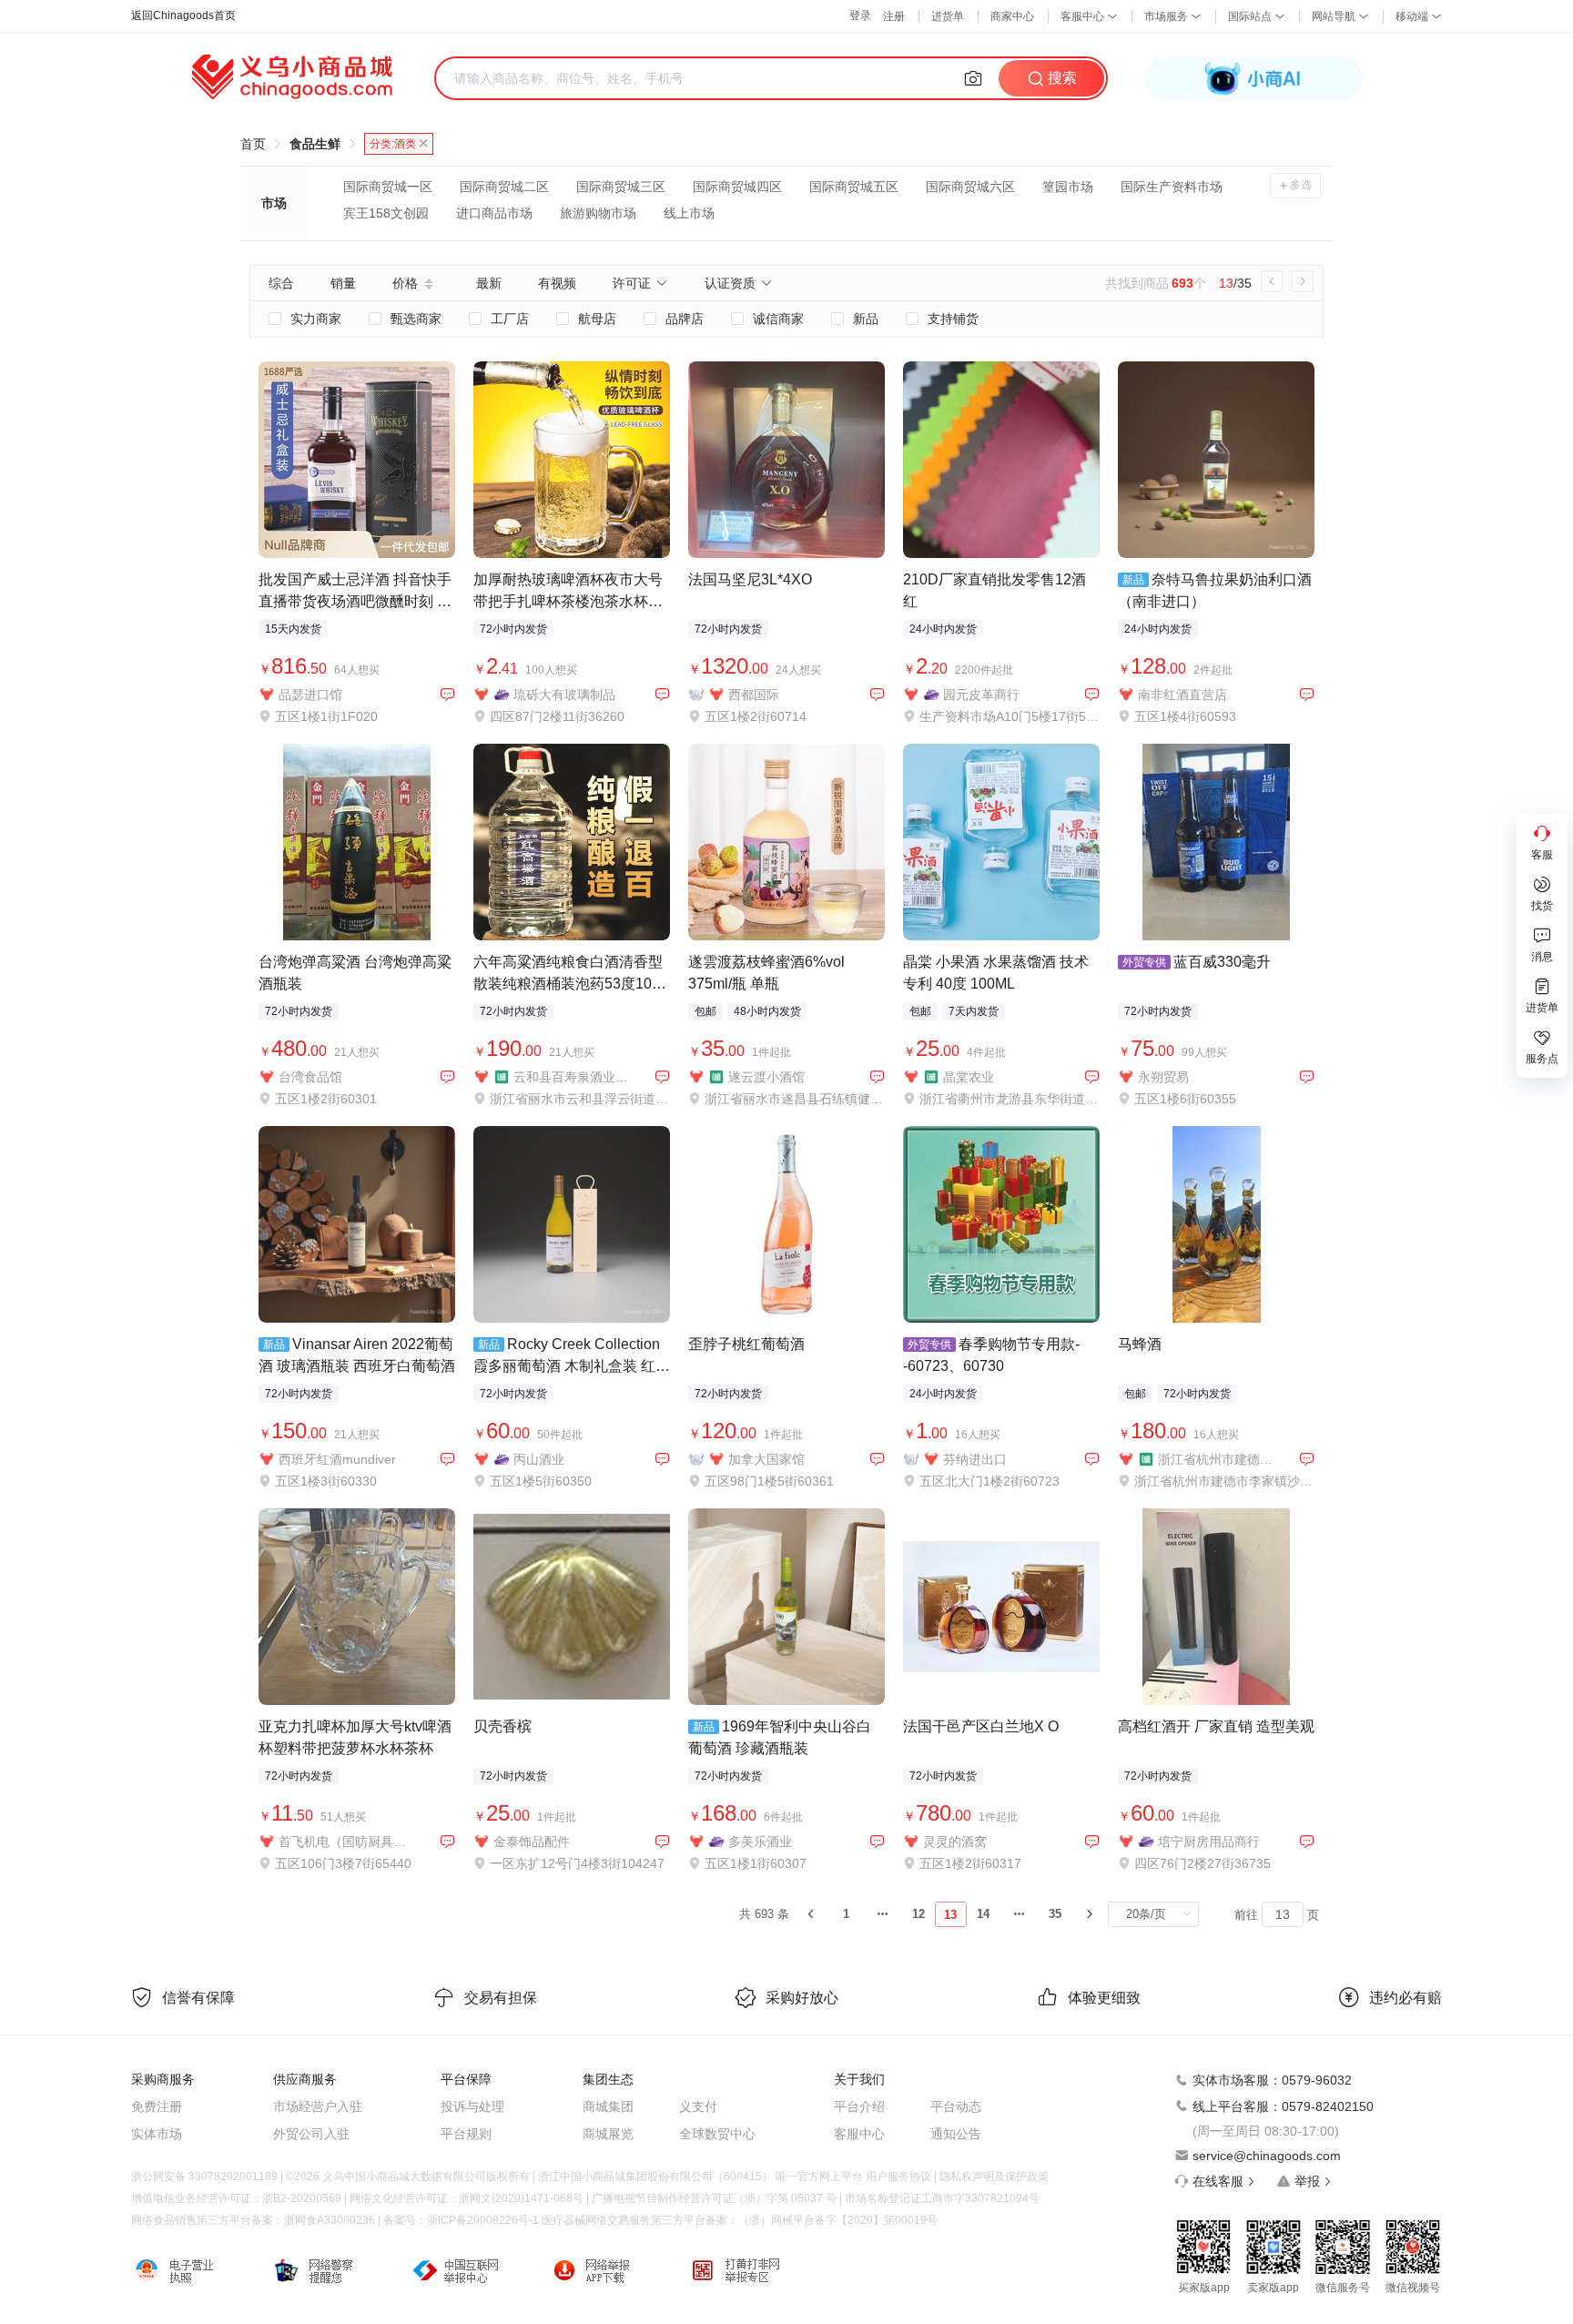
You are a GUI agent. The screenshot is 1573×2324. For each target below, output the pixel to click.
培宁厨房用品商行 (1209, 1842)
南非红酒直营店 (1182, 695)
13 (950, 1915)
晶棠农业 (969, 1077)
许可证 (632, 283)
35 (1055, 1914)
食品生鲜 (315, 144)
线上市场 (689, 213)
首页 (253, 144)
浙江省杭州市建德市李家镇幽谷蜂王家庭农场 (1216, 1459)
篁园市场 (1068, 187)
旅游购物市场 (598, 213)
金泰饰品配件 (532, 1842)
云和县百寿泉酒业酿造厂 (572, 1077)
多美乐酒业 (760, 1842)
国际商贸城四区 (737, 187)
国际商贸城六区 (970, 187)
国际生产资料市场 (1172, 187)
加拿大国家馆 (766, 1459)
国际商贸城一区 (388, 187)
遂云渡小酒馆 (766, 1077)
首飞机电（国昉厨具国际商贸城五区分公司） (347, 1842)
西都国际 (754, 695)
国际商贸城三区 (621, 187)
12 (918, 1914)
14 (983, 1914)
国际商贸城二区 (504, 187)
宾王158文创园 (386, 213)
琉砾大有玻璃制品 (564, 695)
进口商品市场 (494, 213)
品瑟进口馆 (310, 695)
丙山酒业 (539, 1459)
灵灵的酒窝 (955, 1842)
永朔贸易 (1163, 1077)
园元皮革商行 (981, 695)
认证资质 (730, 283)
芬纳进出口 (975, 1459)
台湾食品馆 (310, 1077)
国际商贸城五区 (854, 187)
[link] (253, 144)
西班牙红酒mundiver (337, 1459)
